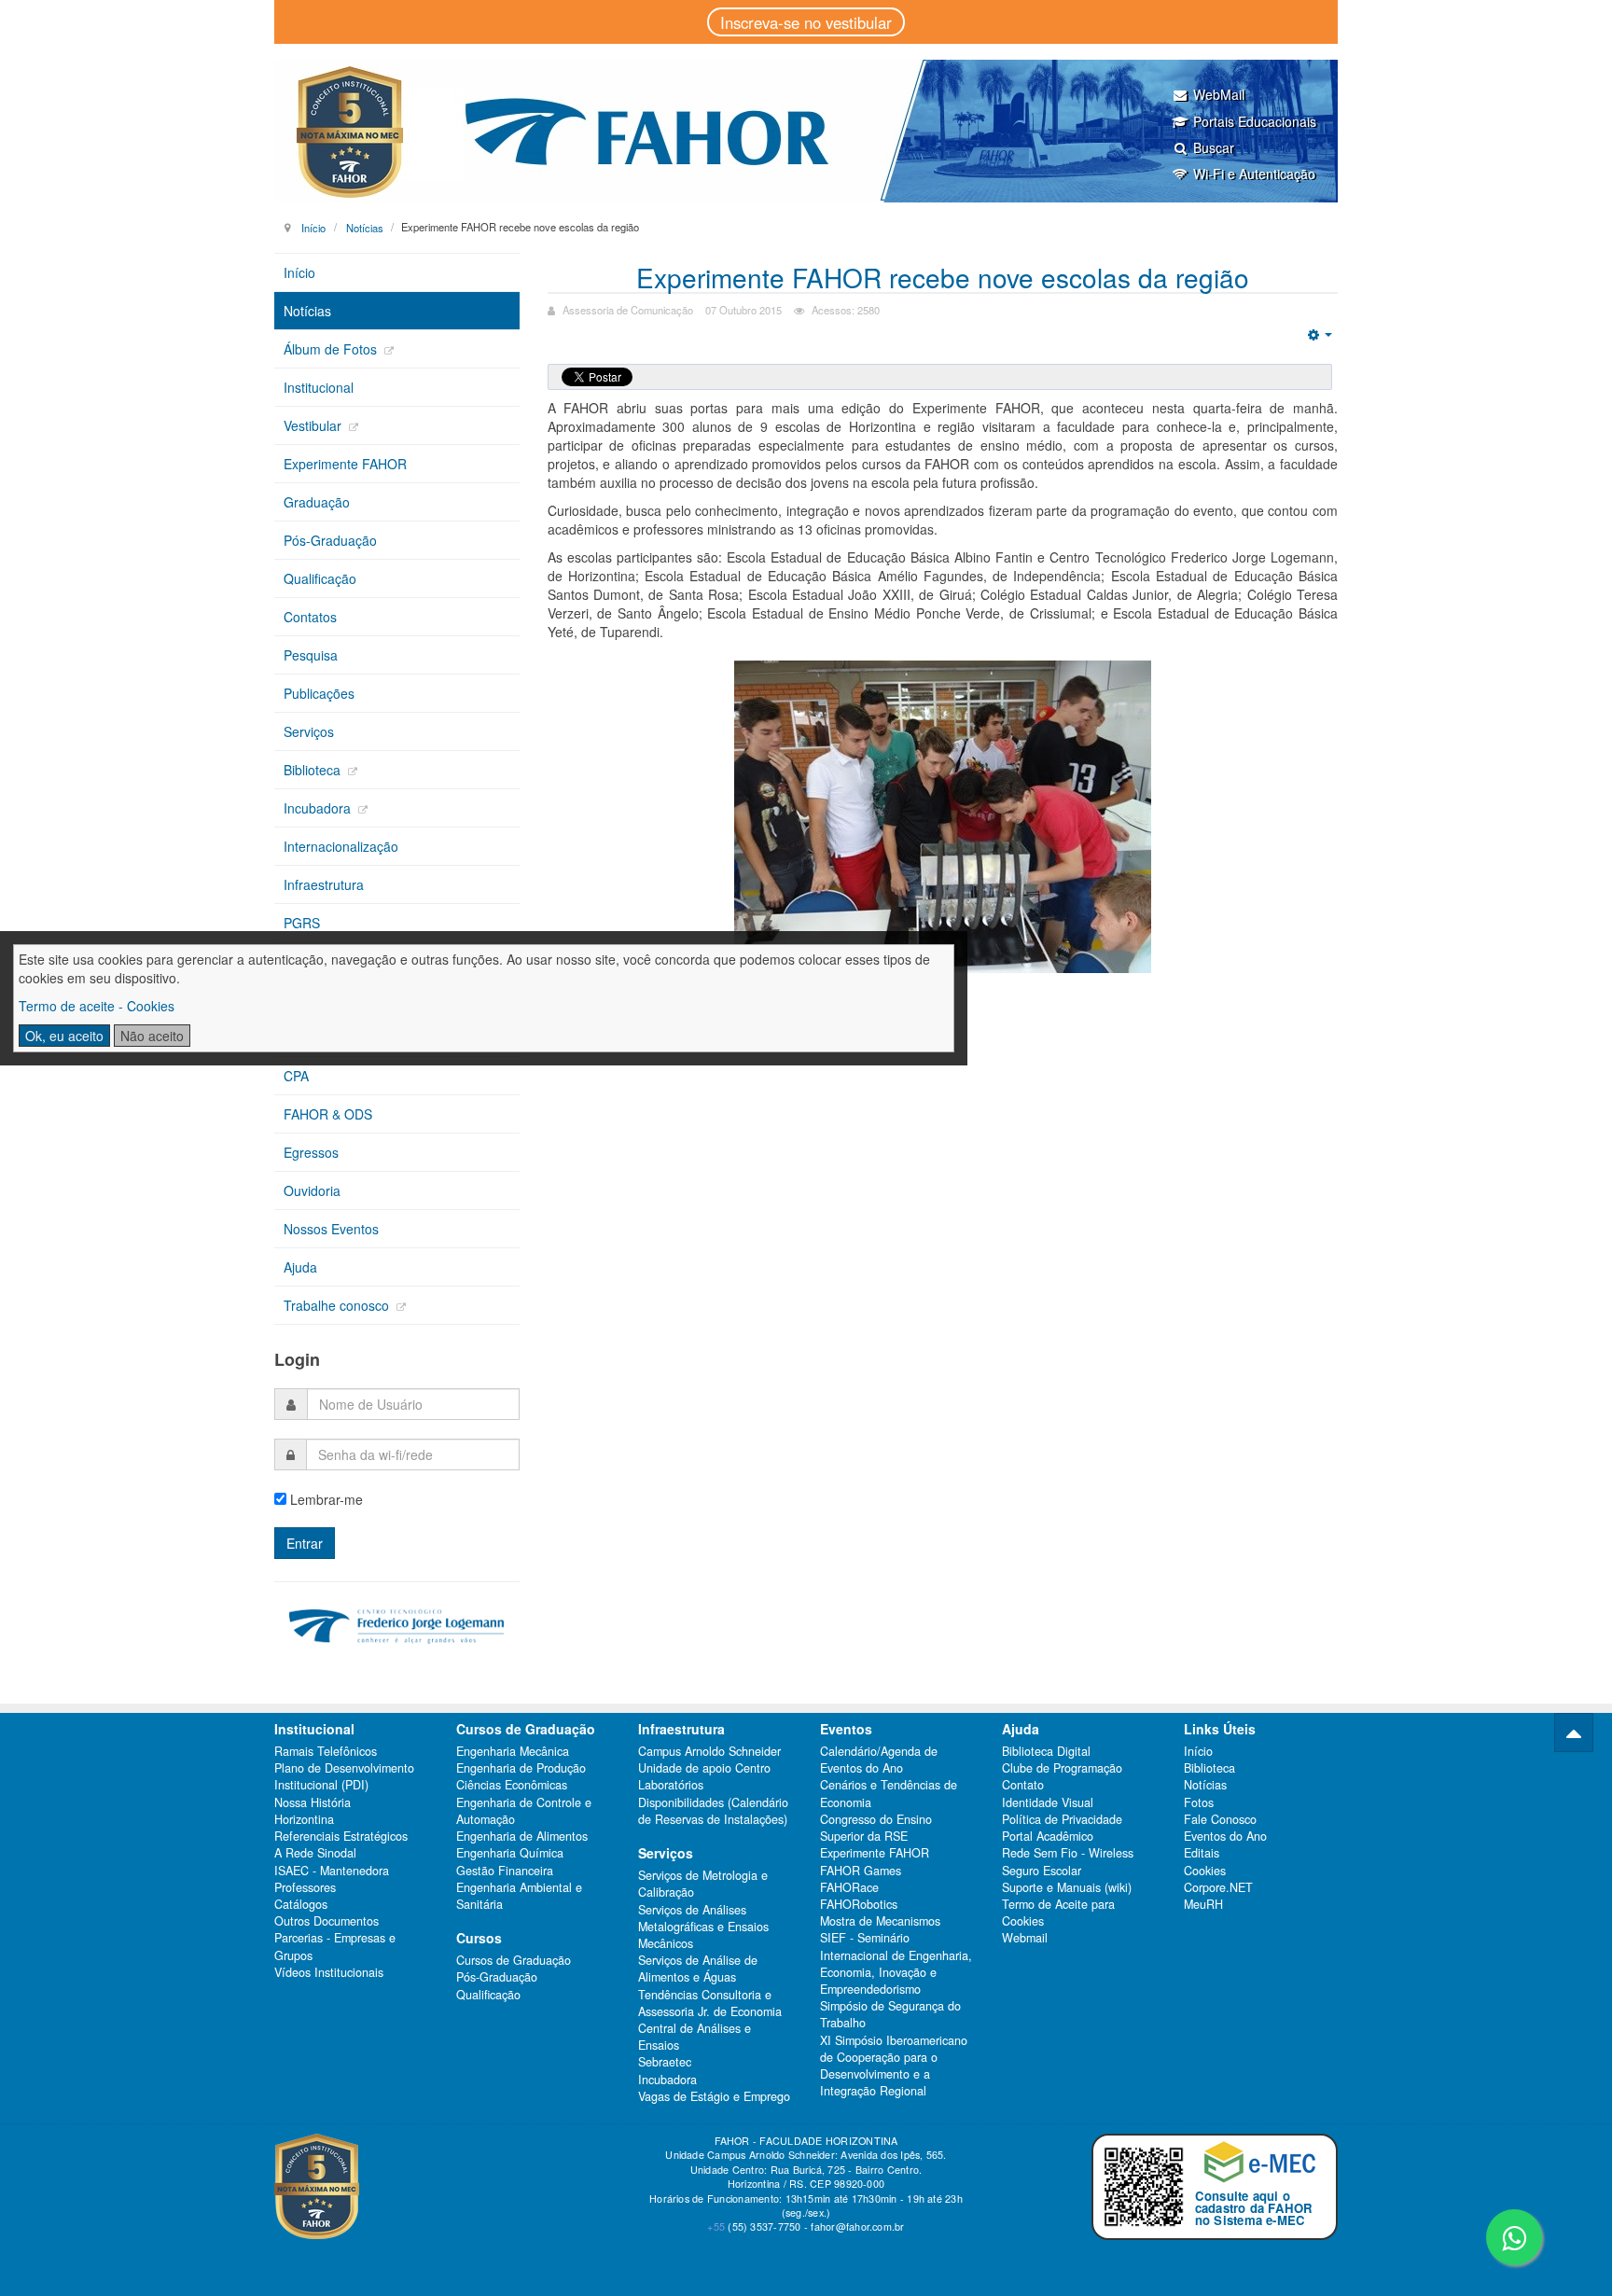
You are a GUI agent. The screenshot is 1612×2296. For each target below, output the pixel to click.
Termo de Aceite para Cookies (1058, 1913)
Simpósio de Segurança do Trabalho (890, 2014)
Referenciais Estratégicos (341, 1836)
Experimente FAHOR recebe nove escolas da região (943, 277)
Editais (1202, 1853)
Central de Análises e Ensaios (695, 2037)
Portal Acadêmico (1048, 1836)
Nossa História (313, 1802)
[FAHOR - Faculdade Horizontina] (806, 131)
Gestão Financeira (505, 1871)
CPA (296, 1076)
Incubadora (319, 808)
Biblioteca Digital (1046, 1751)
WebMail (1219, 94)
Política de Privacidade (1062, 1819)
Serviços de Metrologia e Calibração (703, 1884)
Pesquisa (311, 655)
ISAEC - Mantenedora (332, 1871)
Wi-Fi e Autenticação (1254, 174)
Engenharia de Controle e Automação (524, 1811)
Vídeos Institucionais (329, 1972)
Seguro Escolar (1042, 1871)
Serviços (309, 731)
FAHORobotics (859, 1904)
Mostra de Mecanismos (880, 1921)
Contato (1023, 1785)
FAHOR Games (861, 1871)
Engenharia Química (510, 1853)
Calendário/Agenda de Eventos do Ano (879, 1760)
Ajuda (300, 1267)
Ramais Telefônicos (326, 1751)
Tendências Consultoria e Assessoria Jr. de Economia (710, 2003)
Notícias (365, 227)
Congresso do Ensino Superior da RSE (876, 1828)
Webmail (1025, 1938)
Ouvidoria (312, 1190)
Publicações (319, 693)
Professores (305, 1887)
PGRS (302, 923)
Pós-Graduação (330, 540)
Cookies (1205, 1871)
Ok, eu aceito (64, 1036)
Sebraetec (665, 2062)
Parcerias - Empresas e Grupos (335, 1946)
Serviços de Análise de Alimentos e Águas (698, 1969)
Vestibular (314, 425)
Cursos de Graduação (514, 1960)
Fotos (1199, 1802)
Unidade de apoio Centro (704, 1768)
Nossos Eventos (331, 1229)
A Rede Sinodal (315, 1853)
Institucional (319, 387)
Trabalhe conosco (338, 1305)
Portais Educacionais (1255, 121)
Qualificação (320, 578)
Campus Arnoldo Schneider (709, 1751)
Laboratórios (671, 1785)
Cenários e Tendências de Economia (889, 1793)
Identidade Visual (1048, 1802)
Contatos (310, 617)
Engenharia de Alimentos (522, 1836)
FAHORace (849, 1887)
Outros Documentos (327, 1921)
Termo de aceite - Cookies (97, 1006)
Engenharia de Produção (521, 1768)
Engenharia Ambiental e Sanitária (519, 1896)
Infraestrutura (324, 884)
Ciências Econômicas (512, 1785)
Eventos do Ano (1225, 1836)
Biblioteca (314, 770)
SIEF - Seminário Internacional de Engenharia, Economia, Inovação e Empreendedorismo (896, 1963)
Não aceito (152, 1036)
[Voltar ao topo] (1574, 1732)
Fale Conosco (1220, 1819)
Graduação (317, 502)
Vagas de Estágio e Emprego (714, 2096)
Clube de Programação (1062, 1768)
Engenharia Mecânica (513, 1751)
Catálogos (301, 1904)
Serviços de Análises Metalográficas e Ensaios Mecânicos (703, 1927)
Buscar (1214, 147)
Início (313, 227)
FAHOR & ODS (328, 1114)
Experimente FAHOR (345, 464)
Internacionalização (341, 846)
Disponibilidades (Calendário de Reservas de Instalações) (713, 1811)
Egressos (311, 1152)
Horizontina (304, 1819)
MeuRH (1203, 1904)
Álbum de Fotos (332, 349)
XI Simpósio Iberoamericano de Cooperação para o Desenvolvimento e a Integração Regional (894, 2066)
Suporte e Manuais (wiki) (1067, 1887)
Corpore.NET (1218, 1887)
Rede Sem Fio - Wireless (1068, 1853)
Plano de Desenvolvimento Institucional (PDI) (344, 1776)
